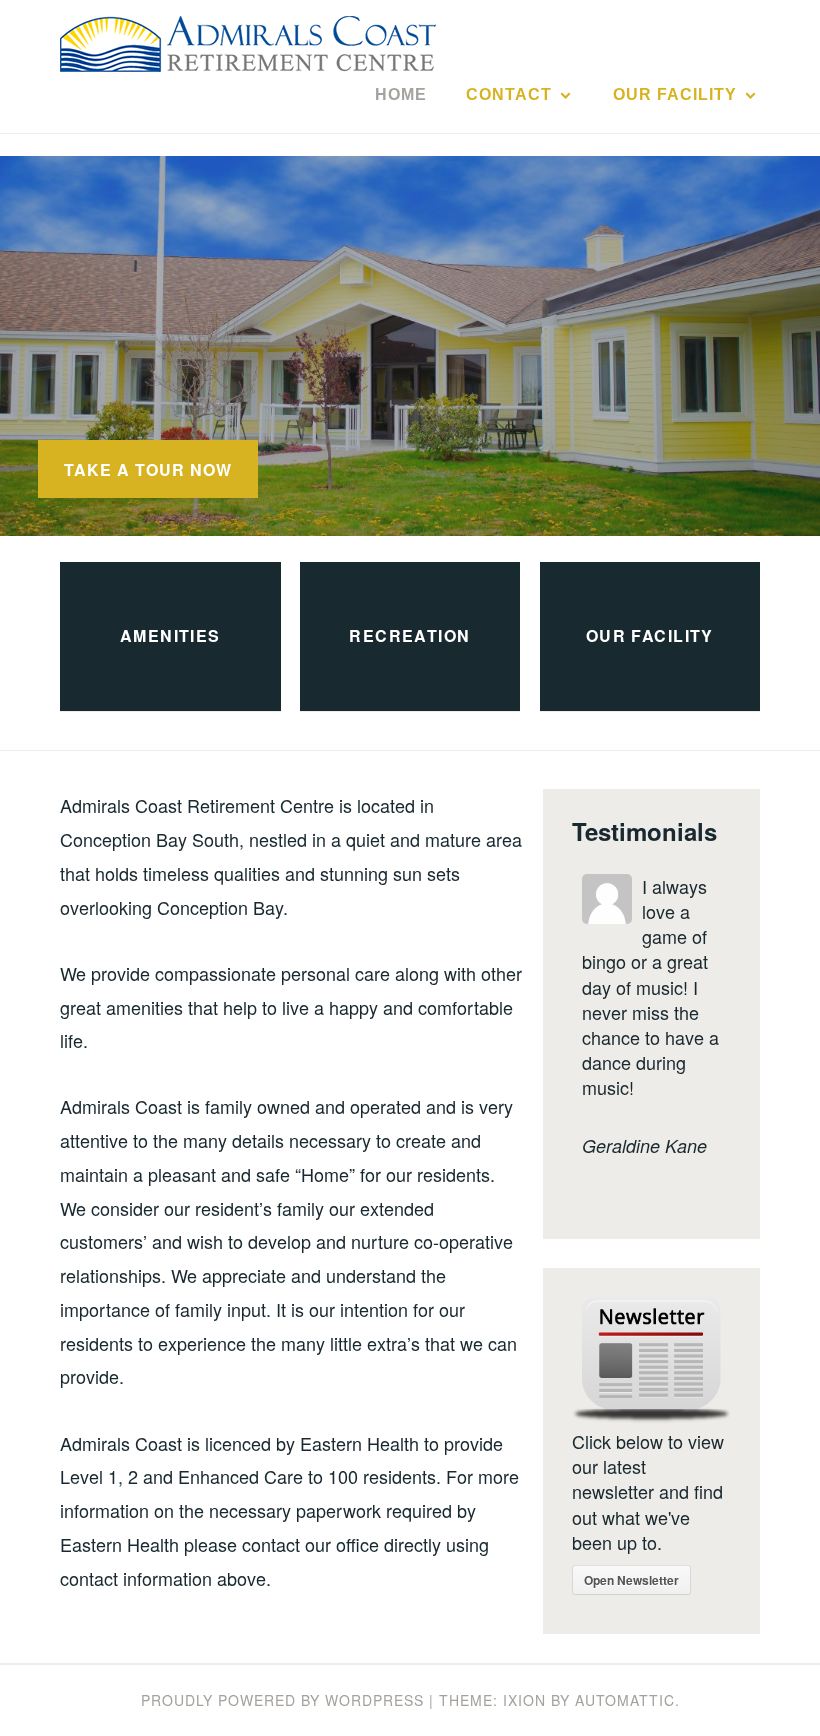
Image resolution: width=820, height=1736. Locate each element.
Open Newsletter (631, 1580)
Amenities (170, 636)
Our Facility (675, 94)
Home (401, 94)
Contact (509, 94)
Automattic (625, 1700)
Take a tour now (148, 469)
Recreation (409, 636)
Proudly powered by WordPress (282, 1700)
